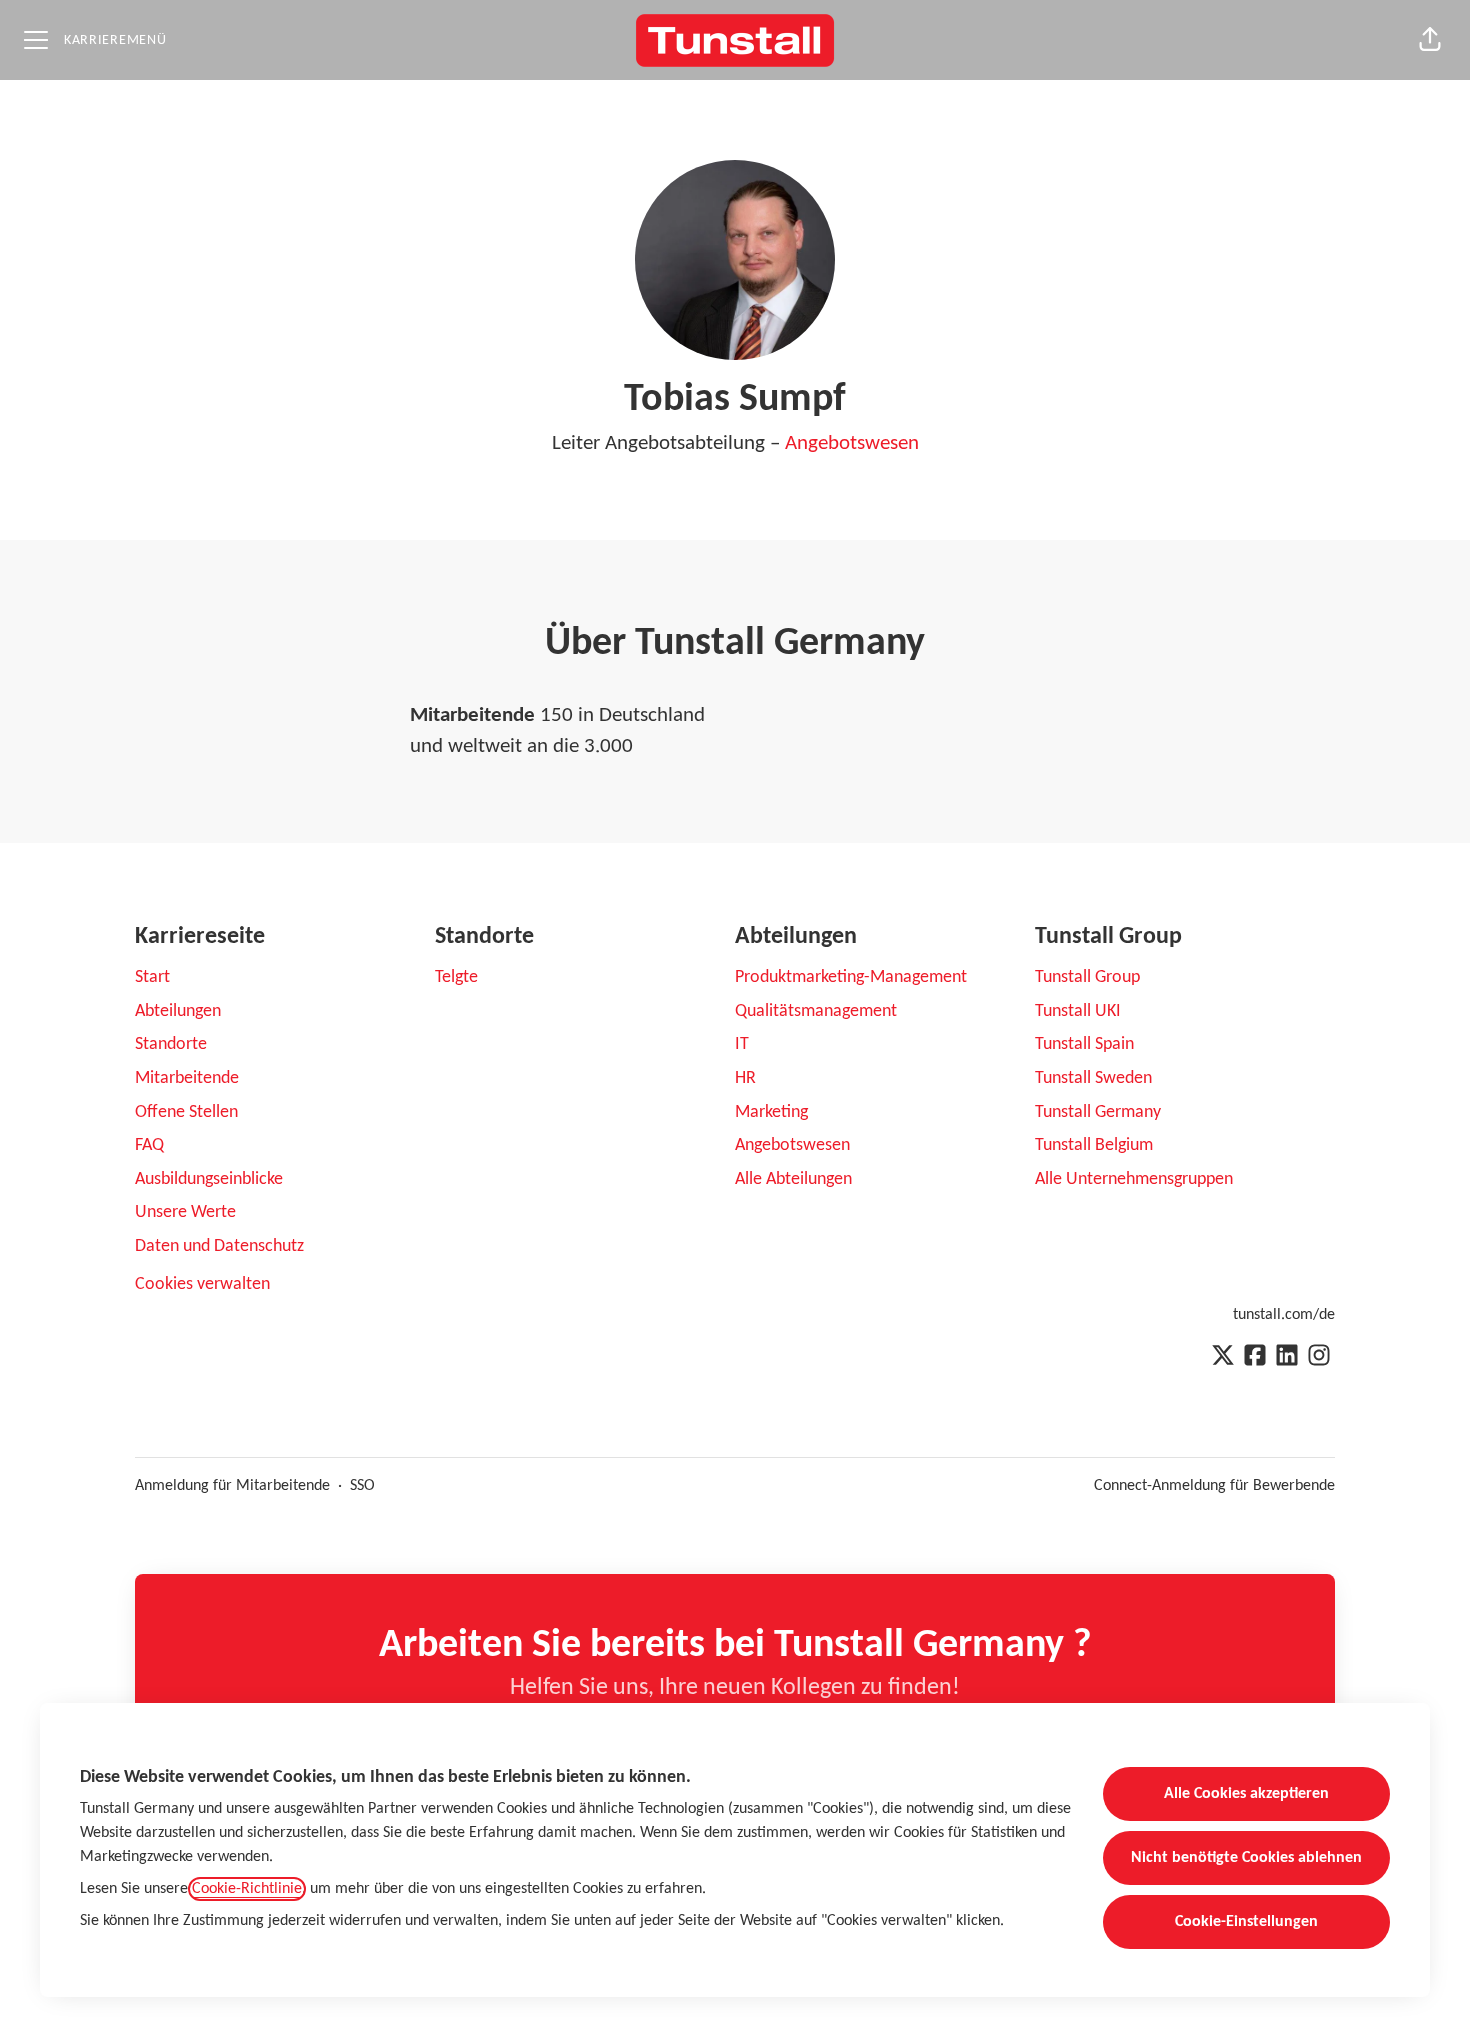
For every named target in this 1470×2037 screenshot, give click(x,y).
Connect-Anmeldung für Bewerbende (1214, 1486)
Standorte (171, 1044)
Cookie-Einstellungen (1246, 1922)
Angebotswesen (852, 443)
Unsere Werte (185, 1212)
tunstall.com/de (1284, 1315)
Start (152, 977)
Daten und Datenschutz (219, 1246)
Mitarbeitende (187, 1078)
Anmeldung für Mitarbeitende (232, 1486)
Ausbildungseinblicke (209, 1179)
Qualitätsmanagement (816, 1011)
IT (742, 1044)
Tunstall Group (1087, 977)
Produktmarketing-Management (851, 977)
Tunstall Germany (1098, 1112)
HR (745, 1078)
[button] (1430, 40)
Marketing (771, 1112)
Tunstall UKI (1078, 1011)
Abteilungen (178, 1011)
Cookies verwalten (202, 1284)
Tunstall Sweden (1093, 1078)
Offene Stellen (186, 1112)
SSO (362, 1486)
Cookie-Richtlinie (247, 1889)
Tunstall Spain (1084, 1044)
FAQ (149, 1145)
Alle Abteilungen (793, 1179)
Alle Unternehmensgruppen (1134, 1179)
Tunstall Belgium (1094, 1145)
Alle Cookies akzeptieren (1246, 1794)
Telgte (456, 977)
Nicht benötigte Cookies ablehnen (1246, 1858)
